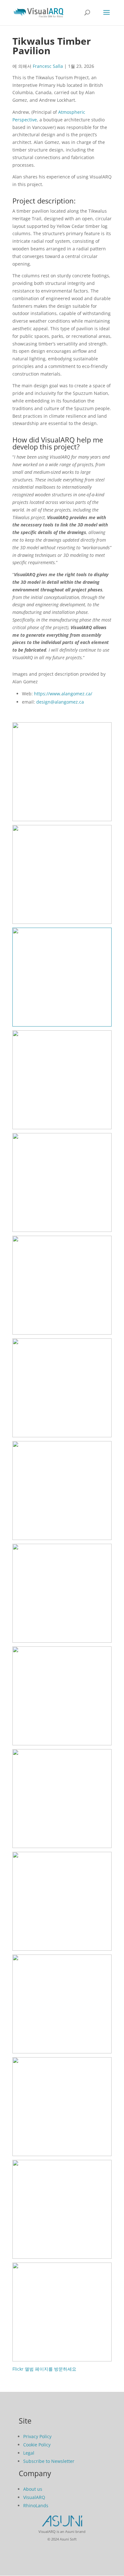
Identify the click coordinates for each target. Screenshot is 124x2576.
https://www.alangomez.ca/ (63, 694)
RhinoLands (36, 2505)
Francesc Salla (48, 66)
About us (33, 2489)
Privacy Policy (37, 2436)
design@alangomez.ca (60, 702)
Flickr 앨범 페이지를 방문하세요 (44, 2369)
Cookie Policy (37, 2445)
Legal (29, 2453)
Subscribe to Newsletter (49, 2461)
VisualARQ (34, 2497)
